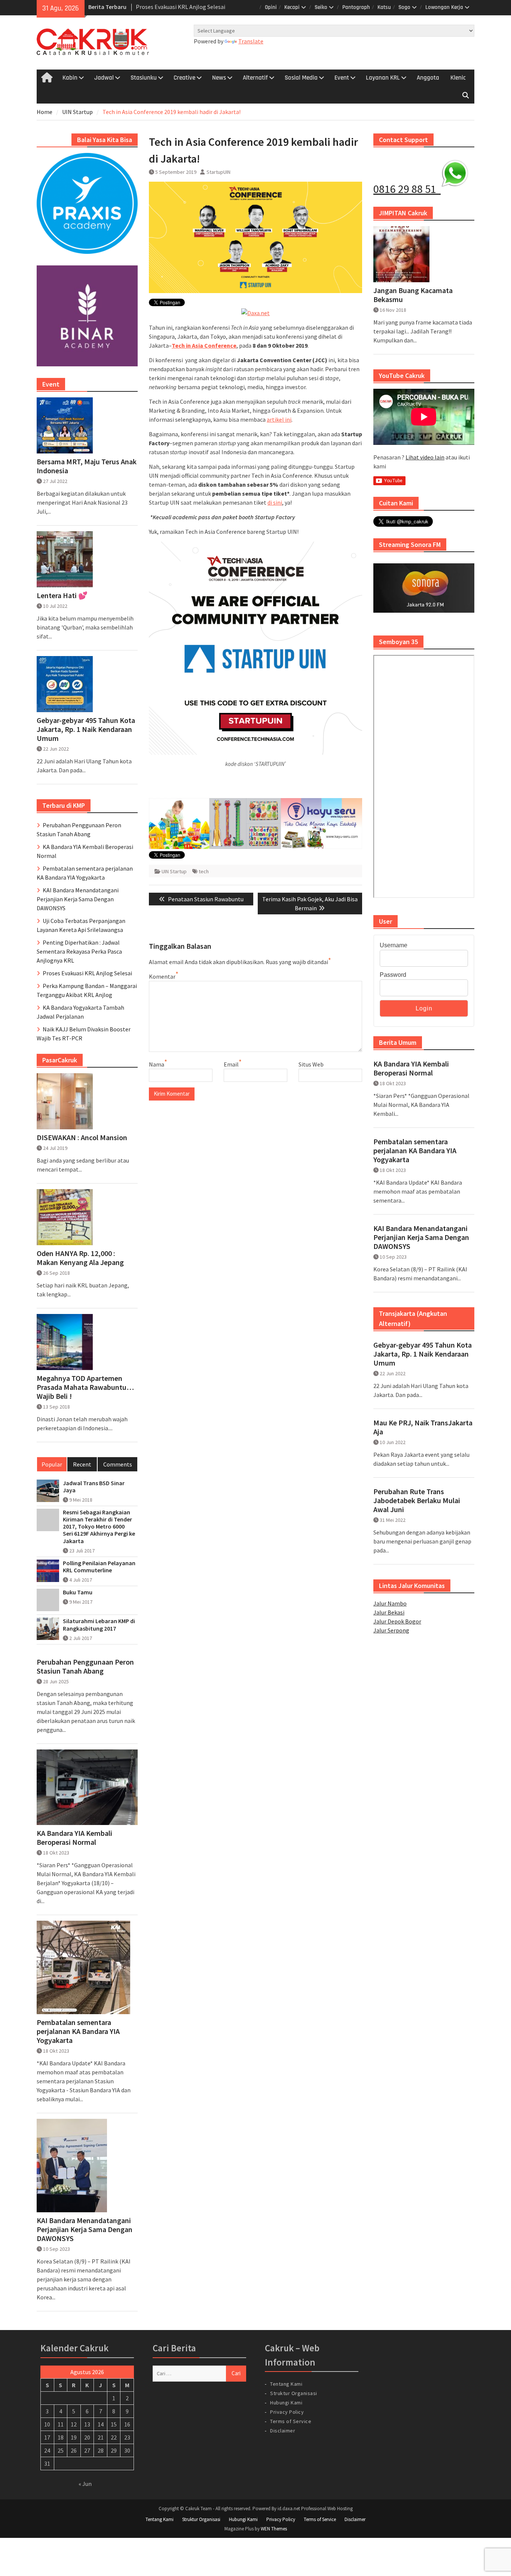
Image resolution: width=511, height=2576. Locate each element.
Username (394, 945)
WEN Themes (274, 2529)
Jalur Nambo (390, 1603)
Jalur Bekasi (389, 1612)
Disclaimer (283, 2431)
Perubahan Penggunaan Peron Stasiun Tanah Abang (85, 1666)
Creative (184, 78)
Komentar (162, 976)
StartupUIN (218, 172)
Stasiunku (144, 78)
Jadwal (104, 78)
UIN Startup (174, 871)
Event (342, 78)
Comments (118, 1464)
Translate (251, 41)
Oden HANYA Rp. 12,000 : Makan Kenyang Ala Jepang (80, 1258)
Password (393, 975)
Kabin (70, 78)
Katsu (384, 7)
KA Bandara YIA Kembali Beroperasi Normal (411, 1068)
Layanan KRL (383, 78)
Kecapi (292, 7)
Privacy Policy (287, 2412)
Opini (271, 7)
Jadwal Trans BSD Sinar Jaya (94, 1487)
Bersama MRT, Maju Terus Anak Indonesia (87, 466)
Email (231, 1064)
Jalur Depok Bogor (397, 1621)
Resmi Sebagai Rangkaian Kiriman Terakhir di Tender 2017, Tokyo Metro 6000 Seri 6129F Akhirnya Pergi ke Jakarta (99, 1527)
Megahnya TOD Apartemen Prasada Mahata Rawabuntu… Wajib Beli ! (85, 1387)
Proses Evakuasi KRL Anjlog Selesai (180, 6)
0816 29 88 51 (407, 189)
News (219, 78)
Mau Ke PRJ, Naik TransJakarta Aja (423, 1427)
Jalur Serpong (391, 1630)
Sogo (404, 7)
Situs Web (311, 1064)
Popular (52, 1464)
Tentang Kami (286, 2384)
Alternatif (255, 78)
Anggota (428, 78)
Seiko (321, 7)
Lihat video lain (425, 457)
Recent (82, 1464)
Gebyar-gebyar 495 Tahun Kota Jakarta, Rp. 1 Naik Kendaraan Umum (423, 1354)
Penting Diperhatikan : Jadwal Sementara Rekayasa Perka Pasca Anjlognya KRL (79, 951)
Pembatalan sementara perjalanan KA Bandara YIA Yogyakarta (415, 1151)
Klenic (458, 78)
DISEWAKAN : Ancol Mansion (82, 1138)
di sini (275, 502)
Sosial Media (301, 78)
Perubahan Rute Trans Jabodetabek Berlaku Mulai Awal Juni (417, 1501)
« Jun (85, 2484)
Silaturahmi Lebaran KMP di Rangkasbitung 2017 (99, 1625)
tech (204, 871)
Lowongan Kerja (444, 7)
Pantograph (356, 7)
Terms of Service (291, 2421)
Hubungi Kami (286, 2403)
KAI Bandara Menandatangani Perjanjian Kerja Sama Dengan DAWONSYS (421, 1237)
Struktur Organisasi (294, 2393)
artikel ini (279, 419)
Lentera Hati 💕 (62, 595)
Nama (157, 1064)
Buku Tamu (78, 1592)
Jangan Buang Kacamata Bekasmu (413, 295)
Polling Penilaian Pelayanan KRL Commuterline (99, 1567)
